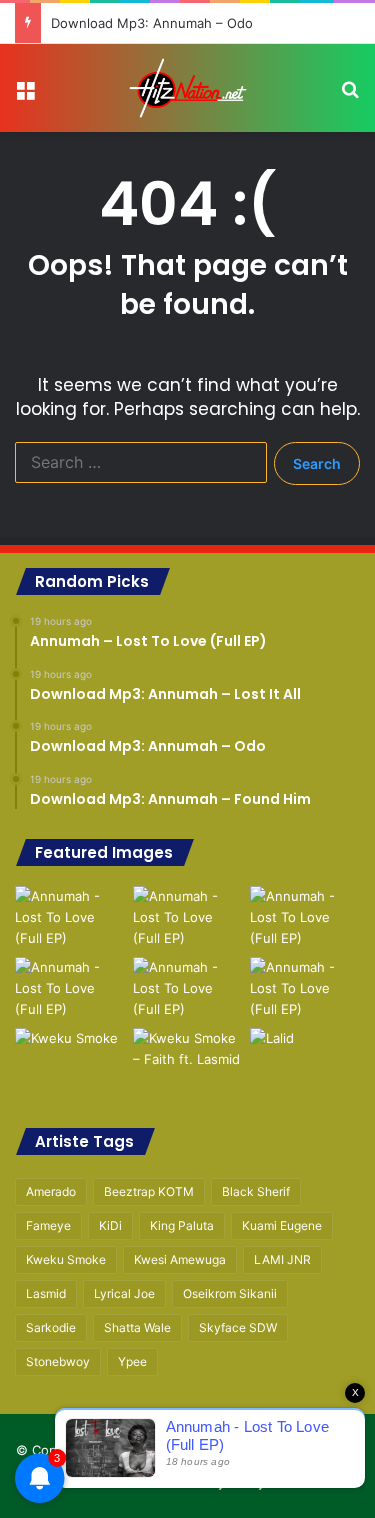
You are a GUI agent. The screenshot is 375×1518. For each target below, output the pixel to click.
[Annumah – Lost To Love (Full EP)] (70, 917)
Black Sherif (256, 1191)
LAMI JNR (282, 1259)
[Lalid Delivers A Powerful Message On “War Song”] (305, 1059)
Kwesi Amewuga (180, 1259)
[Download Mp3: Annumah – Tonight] (188, 988)
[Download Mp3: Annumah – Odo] (305, 917)
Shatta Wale (137, 1327)
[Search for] (350, 95)
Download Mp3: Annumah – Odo (152, 23)
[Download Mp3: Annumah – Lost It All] (188, 917)
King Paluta (182, 1225)
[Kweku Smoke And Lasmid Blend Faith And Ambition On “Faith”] (70, 1059)
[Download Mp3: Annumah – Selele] (305, 988)
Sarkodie (51, 1327)
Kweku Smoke (66, 1259)
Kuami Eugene (282, 1225)
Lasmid (46, 1293)
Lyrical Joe (124, 1293)
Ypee (132, 1361)
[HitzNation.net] (188, 88)
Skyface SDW (238, 1327)
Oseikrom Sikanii (230, 1293)
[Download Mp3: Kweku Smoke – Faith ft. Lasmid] (188, 1059)
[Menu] (25, 95)
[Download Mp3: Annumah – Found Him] (70, 988)
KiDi (110, 1225)
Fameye (48, 1225)
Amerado (51, 1191)
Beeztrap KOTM (149, 1191)
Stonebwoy (58, 1361)
